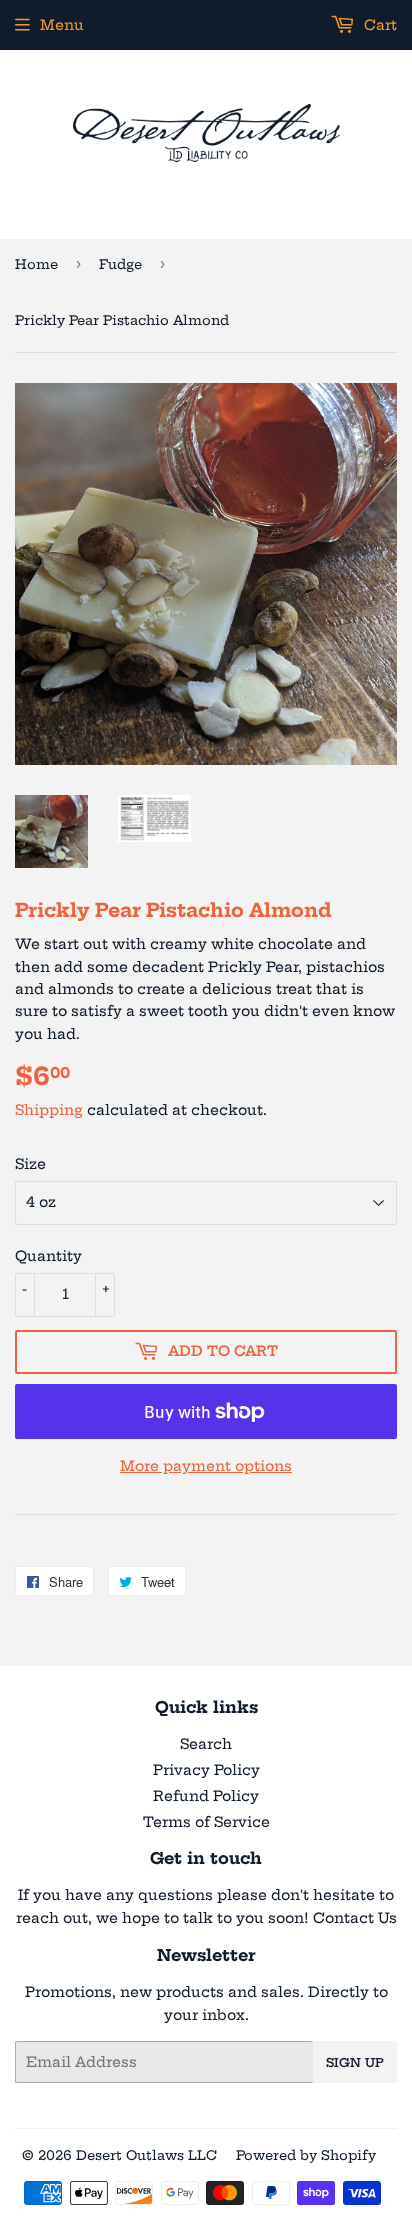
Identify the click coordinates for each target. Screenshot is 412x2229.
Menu (62, 25)
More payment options (206, 1466)
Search (206, 1744)
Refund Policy (206, 1796)
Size (30, 1164)
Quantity (48, 1256)
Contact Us (355, 1918)
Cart (378, 25)
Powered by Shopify (306, 2155)
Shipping (49, 1110)
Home (36, 264)
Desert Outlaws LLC (146, 2155)
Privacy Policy (206, 1770)
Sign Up (355, 2062)
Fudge (120, 264)
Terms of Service (206, 1822)
